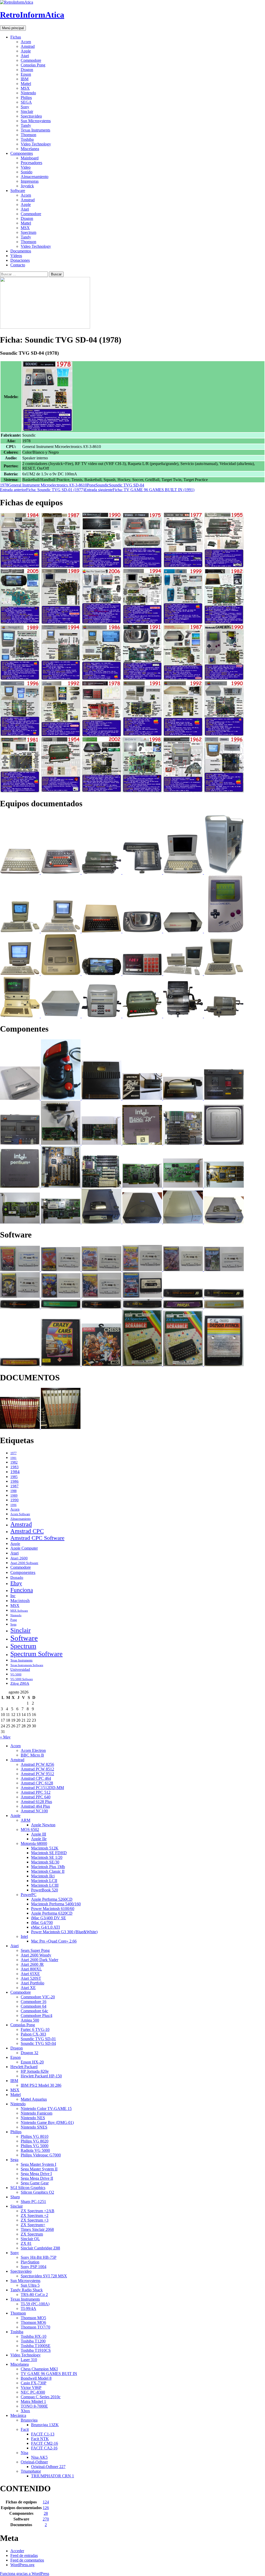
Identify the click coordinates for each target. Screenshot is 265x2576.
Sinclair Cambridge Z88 (40, 2248)
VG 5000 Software (22, 1679)
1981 (13, 1458)
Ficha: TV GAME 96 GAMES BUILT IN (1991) (139, 490)
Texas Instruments (35, 130)
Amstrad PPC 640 (36, 1797)
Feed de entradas (24, 2555)
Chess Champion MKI (39, 2369)
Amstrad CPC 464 (36, 1778)
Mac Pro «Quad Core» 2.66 (54, 1941)
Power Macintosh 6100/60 (53, 1909)
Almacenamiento (35, 177)
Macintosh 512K (45, 1848)
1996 (13, 1505)
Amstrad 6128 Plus (36, 1802)
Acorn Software (20, 1514)
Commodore (31, 60)
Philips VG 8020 (35, 2141)
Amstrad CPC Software (37, 1538)
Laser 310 (29, 2360)
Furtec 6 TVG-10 (35, 2029)
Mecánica (18, 2415)
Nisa (24, 2453)
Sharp (15, 2197)
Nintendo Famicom (36, 2113)
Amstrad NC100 (34, 1811)
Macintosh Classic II (48, 1871)
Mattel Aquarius (34, 2099)
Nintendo (28, 93)
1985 (14, 1477)
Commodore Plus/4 (36, 2016)
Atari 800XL (31, 1969)
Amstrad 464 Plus (35, 1806)
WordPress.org (22, 2565)
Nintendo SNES (34, 2127)
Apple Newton (43, 1825)
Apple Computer (24, 1548)
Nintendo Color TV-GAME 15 (46, 2109)
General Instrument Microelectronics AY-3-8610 (48, 485)
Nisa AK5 (39, 2457)
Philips (26, 98)
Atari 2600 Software (24, 1563)
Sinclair (27, 111)
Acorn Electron (33, 1750)
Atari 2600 (19, 1558)
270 (46, 2519)
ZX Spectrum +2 (35, 2215)
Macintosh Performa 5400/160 (56, 1904)
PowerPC (29, 1895)
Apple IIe (39, 1839)
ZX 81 (26, 2243)
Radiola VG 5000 (35, 2150)
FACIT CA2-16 (44, 2448)
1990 (14, 1500)
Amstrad (28, 46)
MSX (25, 88)
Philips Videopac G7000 (41, 2155)
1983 (14, 1467)
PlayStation (30, 2262)
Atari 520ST (31, 1978)
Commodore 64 (34, 2006)
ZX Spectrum (32, 2234)
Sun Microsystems (36, 121)
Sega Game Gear (35, 2183)
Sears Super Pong (35, 1950)
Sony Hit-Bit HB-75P (39, 2257)
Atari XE (28, 1988)
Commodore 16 (34, 2002)
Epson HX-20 (32, 2062)
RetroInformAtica (32, 15)
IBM (25, 79)
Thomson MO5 (33, 2318)
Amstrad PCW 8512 (37, 1769)
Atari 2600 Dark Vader (39, 1960)
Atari (25, 56)
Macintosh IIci (43, 1876)
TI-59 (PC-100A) (35, 2304)
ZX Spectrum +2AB (38, 2211)
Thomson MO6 (33, 2322)
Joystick (27, 186)
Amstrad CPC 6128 (37, 1783)
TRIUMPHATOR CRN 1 (53, 2476)
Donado (17, 1577)
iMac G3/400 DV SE (49, 1918)
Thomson (28, 135)
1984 (15, 1472)
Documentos (21, 251)
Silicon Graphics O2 (37, 2192)
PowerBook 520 (45, 1890)
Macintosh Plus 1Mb (48, 1867)
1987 (14, 1486)
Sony (25, 107)
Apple (26, 51)
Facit (25, 2429)
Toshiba (27, 139)
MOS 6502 (30, 1829)
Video (26, 167)
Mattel (26, 84)
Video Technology (36, 144)
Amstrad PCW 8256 (37, 1764)
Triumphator (31, 2471)
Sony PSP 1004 (34, 2267)
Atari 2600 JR (32, 1964)
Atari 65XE (30, 1974)
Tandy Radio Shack (27, 2290)
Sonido (27, 172)
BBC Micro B (32, 1755)
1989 (14, 1496)
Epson (26, 74)
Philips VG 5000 (35, 2146)
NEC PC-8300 (33, 2392)
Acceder (17, 2551)
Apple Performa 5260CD (52, 1899)
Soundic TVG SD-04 (127, 485)
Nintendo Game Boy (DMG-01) (47, 2122)
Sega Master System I (38, 2164)
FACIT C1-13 (43, 2434)
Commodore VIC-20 (38, 1997)
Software (18, 191)
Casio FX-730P (34, 2383)
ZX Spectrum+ (33, 2225)
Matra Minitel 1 (33, 2401)
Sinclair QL (30, 2239)
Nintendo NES (33, 2118)
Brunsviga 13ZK (45, 2425)
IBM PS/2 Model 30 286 (41, 2085)
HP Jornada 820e (35, 2071)
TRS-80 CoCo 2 (34, 2295)
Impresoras (30, 181)
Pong (91, 485)
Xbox (25, 2411)
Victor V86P (31, 2388)
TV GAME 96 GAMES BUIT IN (49, 2374)
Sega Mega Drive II (37, 2178)
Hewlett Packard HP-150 (41, 2076)
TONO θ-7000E (34, 2406)
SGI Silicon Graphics (28, 2188)
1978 (4, 485)
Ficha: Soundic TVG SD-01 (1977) (42, 490)
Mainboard (30, 158)
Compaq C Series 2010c (41, 2397)
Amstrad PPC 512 (36, 1792)
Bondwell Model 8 (36, 2378)
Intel (24, 1936)
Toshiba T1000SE (36, 2346)
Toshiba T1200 (33, 2341)
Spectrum (28, 232)
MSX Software (19, 1611)
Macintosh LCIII (45, 1885)
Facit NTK (40, 2439)
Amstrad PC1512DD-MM (42, 1788)
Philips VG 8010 (35, 2136)
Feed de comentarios (27, 2560)
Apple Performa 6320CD (52, 1913)
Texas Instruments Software (27, 1665)
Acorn (26, 42)
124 (46, 2502)
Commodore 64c (34, 2011)
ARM (25, 1820)
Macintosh (20, 1601)
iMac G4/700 (42, 1923)
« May (5, 1737)
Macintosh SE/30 (45, 1862)
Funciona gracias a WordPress (25, 2574)
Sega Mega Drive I (36, 2174)
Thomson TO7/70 (35, 2327)
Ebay (16, 1583)
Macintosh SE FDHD (49, 1853)
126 (46, 2508)
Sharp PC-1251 (33, 2202)
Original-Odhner (34, 2462)
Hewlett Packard (24, 2067)
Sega (13, 1624)
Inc (13, 1596)
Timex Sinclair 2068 (37, 2229)
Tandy (26, 125)
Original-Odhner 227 (48, 2467)
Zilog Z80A (20, 1683)
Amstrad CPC (27, 1531)
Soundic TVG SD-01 (38, 2039)
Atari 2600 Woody (36, 1955)
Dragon (27, 70)
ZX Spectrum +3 (35, 2220)
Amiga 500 (30, 2020)
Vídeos (16, 256)
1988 (13, 1491)
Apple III (39, 1834)
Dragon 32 (30, 2053)
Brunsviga (29, 2420)
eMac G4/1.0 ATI (45, 1927)
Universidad (20, 1669)
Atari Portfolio (32, 1983)
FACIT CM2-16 (45, 2443)
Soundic (102, 485)
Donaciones (20, 260)
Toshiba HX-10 (34, 2336)
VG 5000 (16, 1674)
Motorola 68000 (34, 1843)
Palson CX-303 (33, 2034)
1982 (14, 1462)
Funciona (22, 1590)
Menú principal (13, 28)
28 (46, 2513)
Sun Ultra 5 (30, 2285)
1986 (14, 1481)
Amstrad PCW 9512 (37, 1774)
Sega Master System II (39, 2169)
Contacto (18, 265)
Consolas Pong (33, 65)
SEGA (26, 102)
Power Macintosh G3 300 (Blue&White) (64, 1932)
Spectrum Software (36, 1654)
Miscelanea (30, 149)
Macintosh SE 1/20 (47, 1857)
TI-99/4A (28, 2308)
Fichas (16, 37)
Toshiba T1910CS (36, 2350)
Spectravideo (31, 116)
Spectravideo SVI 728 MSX (44, 2276)
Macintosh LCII (44, 1881)
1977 (13, 1453)
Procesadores (31, 163)
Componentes (22, 153)
